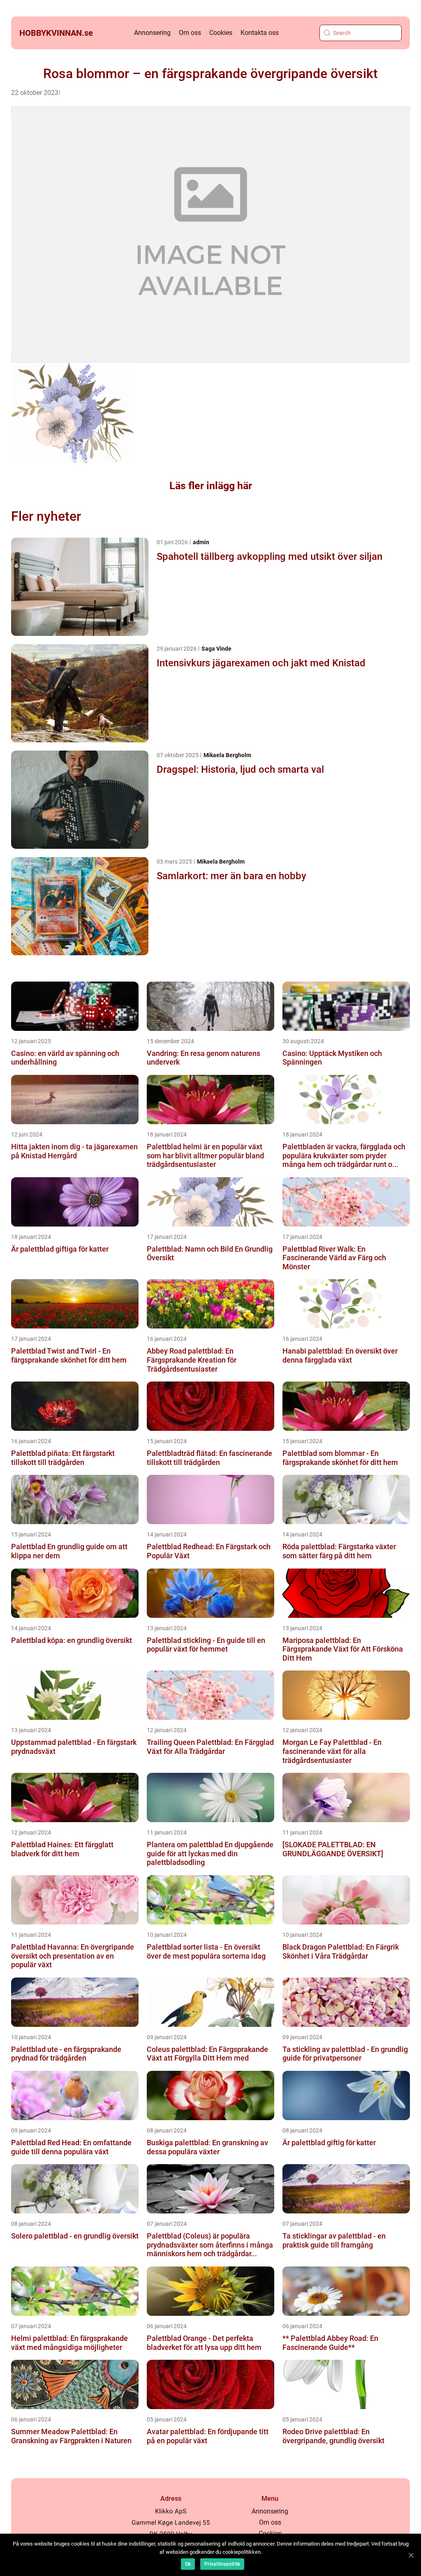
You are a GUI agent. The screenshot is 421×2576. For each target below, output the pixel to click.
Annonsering (152, 33)
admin (201, 542)
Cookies (221, 33)
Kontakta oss (260, 33)
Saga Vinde (216, 649)
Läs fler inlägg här (211, 486)
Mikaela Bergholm (227, 755)
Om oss (190, 33)
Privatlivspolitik (222, 2564)
